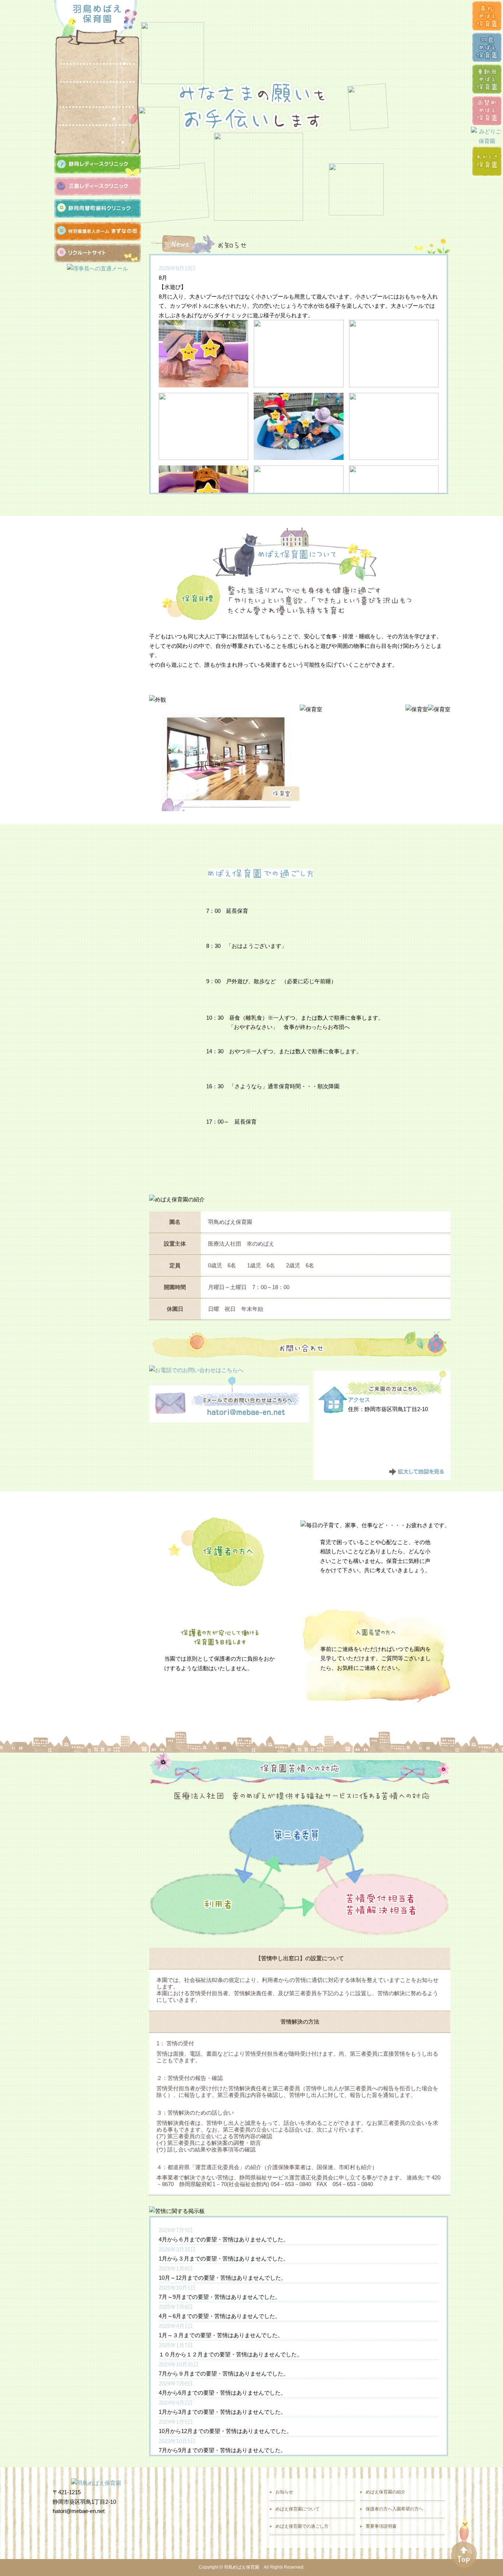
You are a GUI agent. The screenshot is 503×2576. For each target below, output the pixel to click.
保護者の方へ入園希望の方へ (87, 134)
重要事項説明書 (381, 2526)
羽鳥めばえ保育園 (242, 2567)
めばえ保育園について (87, 73)
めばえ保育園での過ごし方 (87, 95)
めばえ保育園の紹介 (87, 116)
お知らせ (87, 57)
